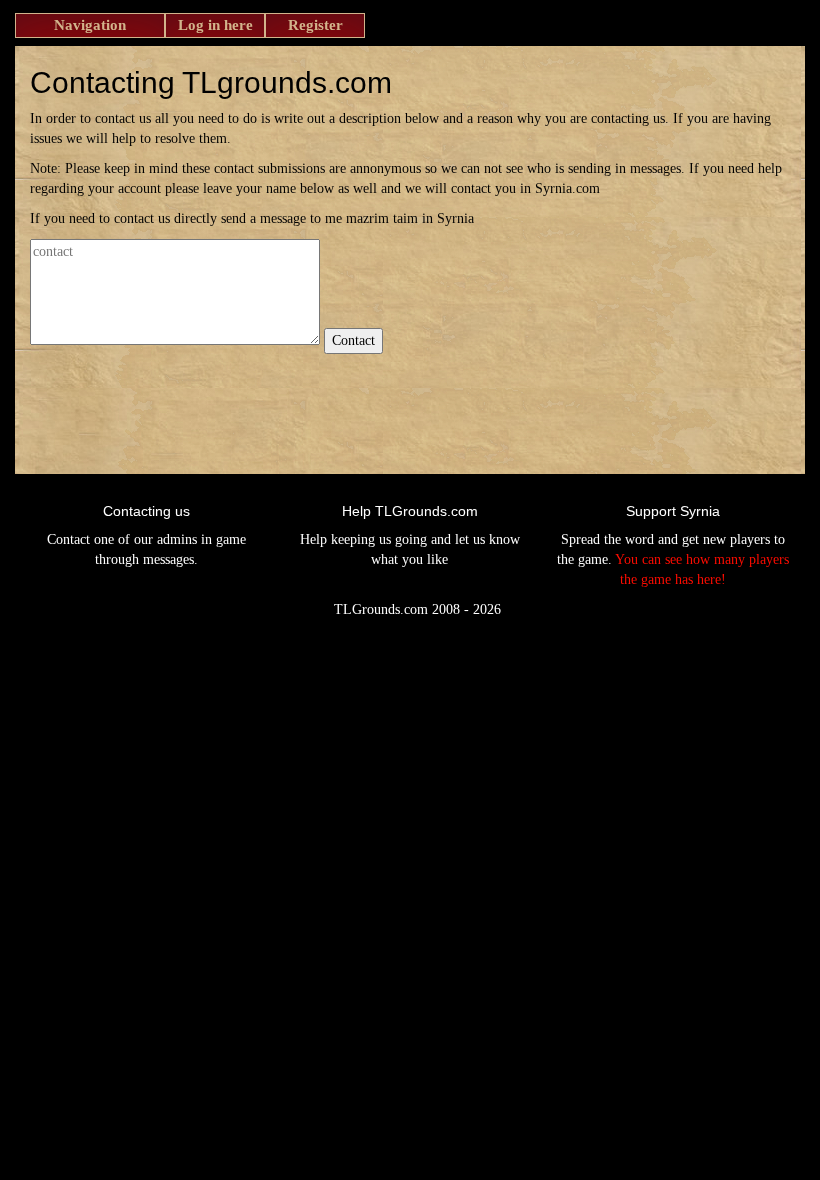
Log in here (215, 25)
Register (315, 25)
